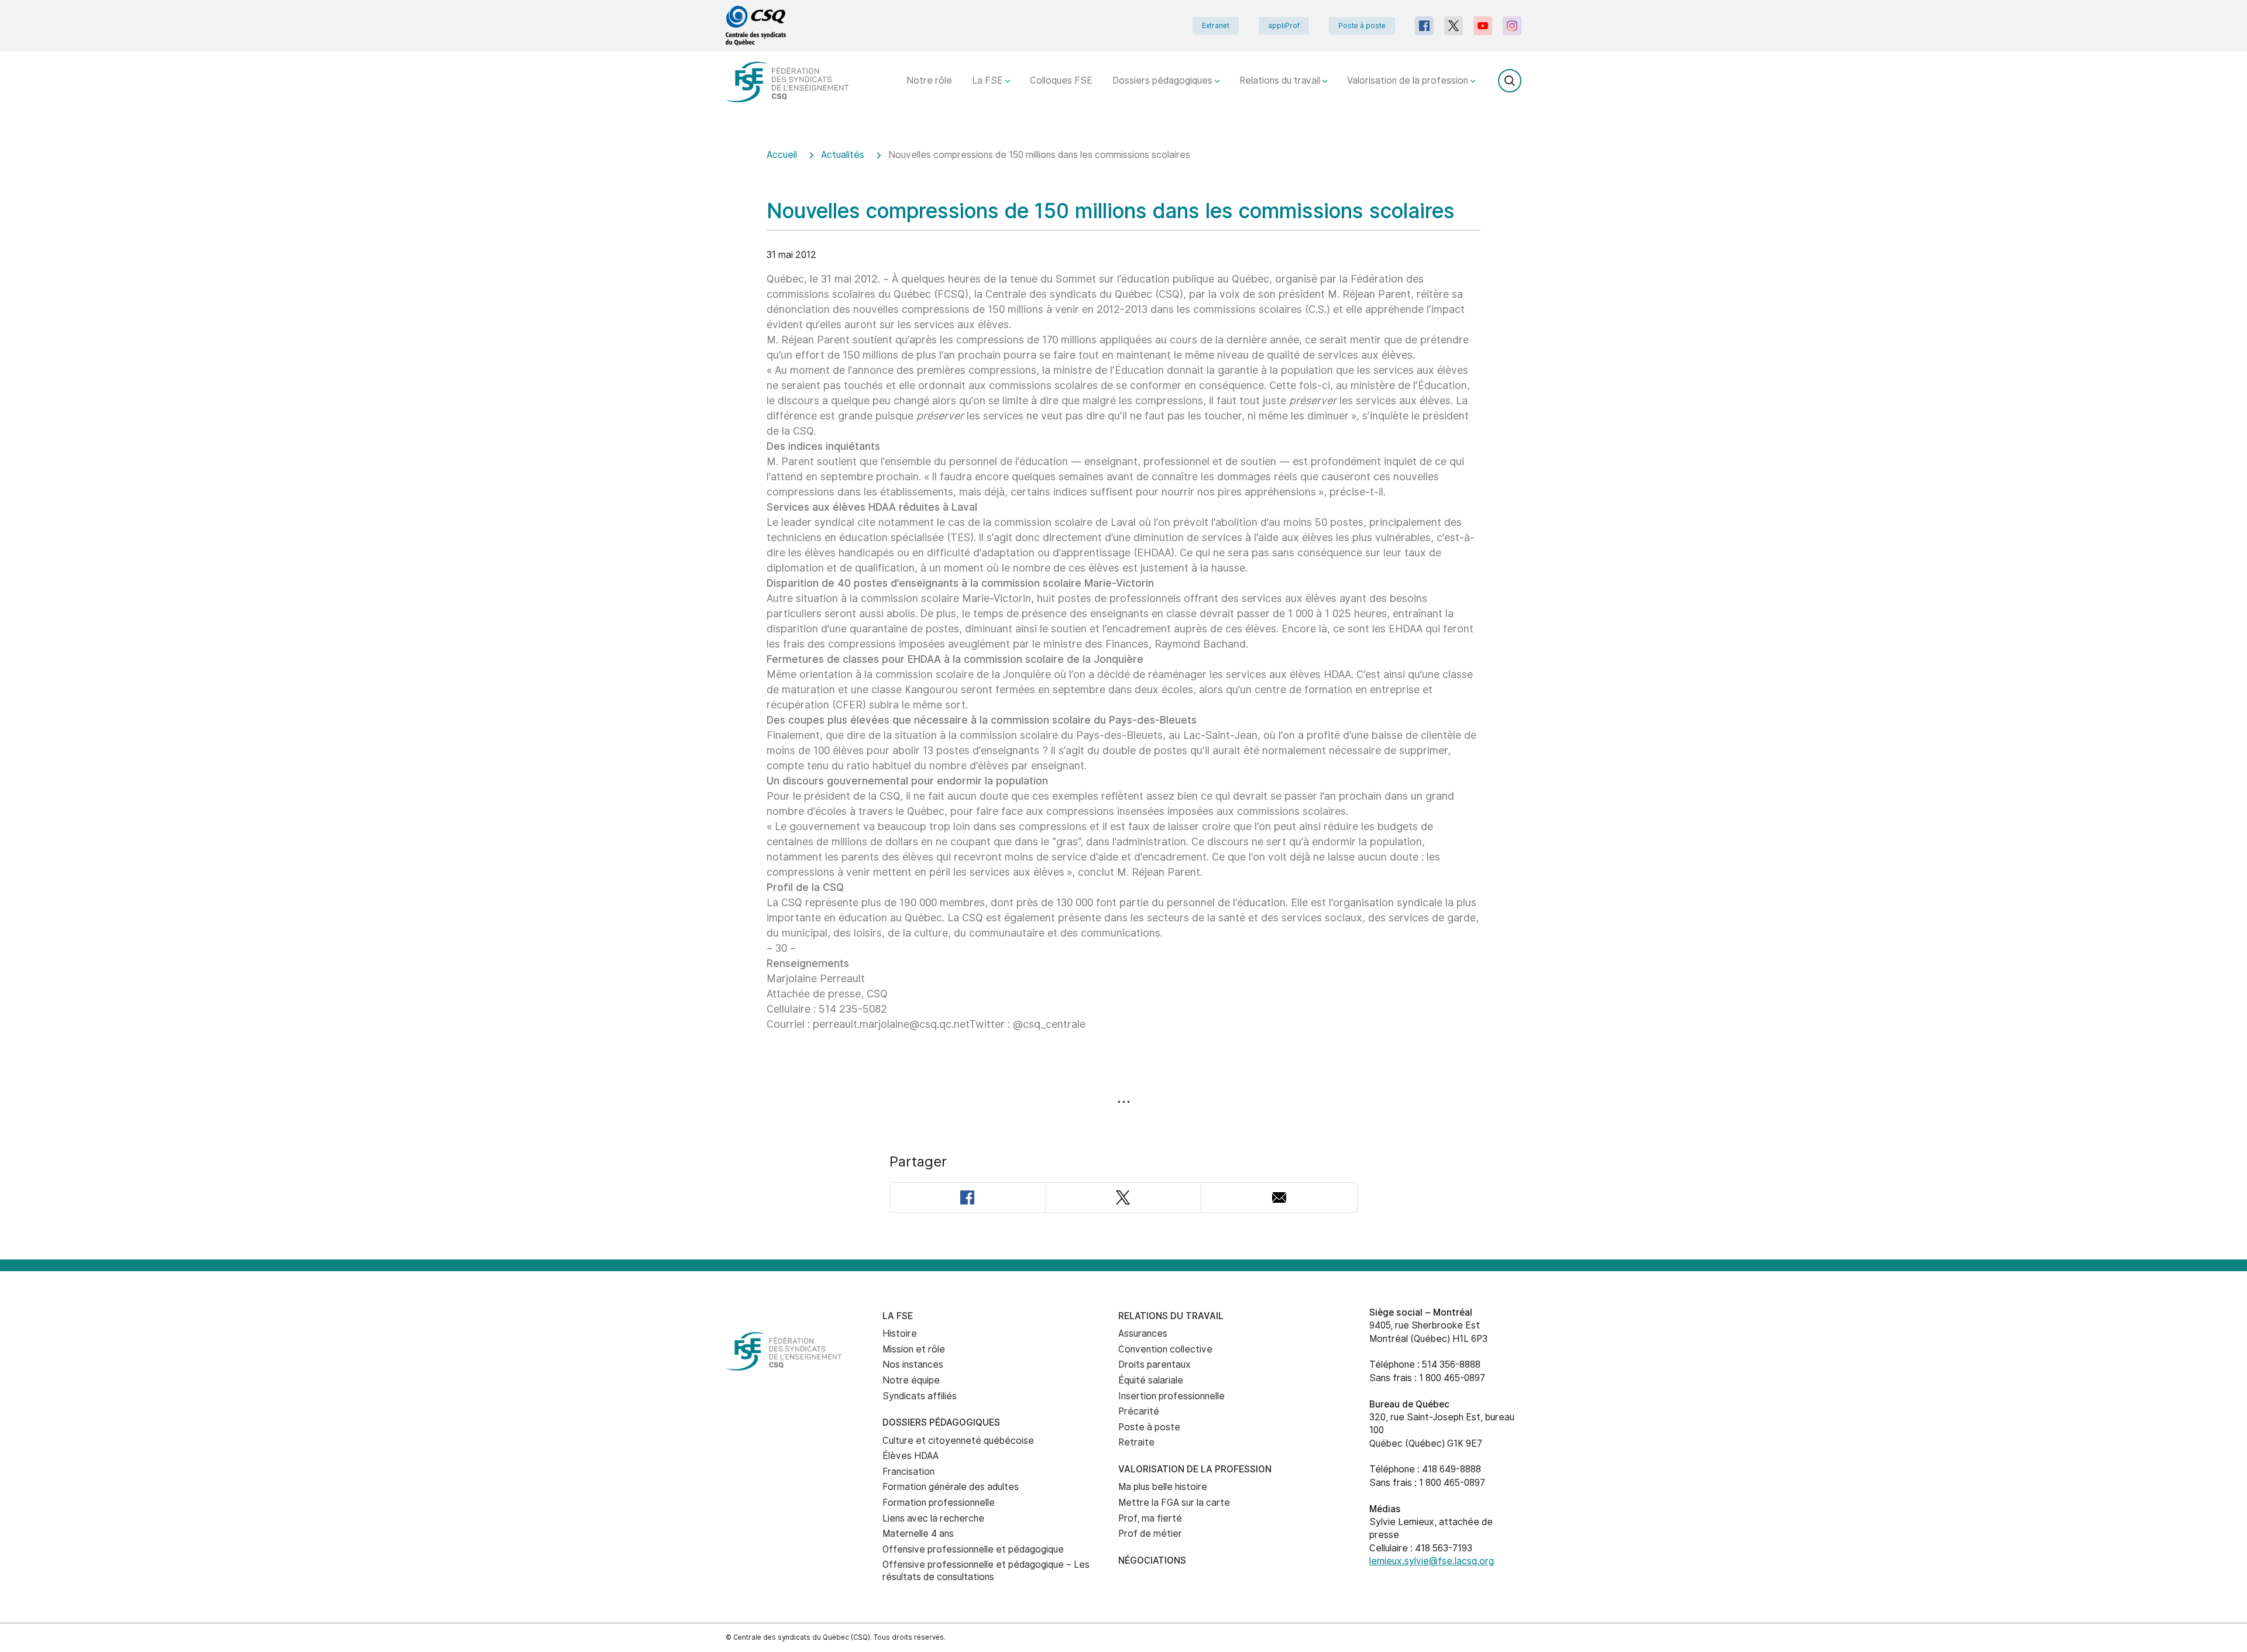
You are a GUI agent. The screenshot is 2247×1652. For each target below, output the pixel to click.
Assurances (1143, 1333)
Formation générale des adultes (951, 1487)
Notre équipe (911, 1380)
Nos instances (913, 1364)
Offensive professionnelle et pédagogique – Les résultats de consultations (986, 1571)
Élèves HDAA (911, 1456)
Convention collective (1165, 1349)
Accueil (782, 155)
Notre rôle (929, 80)
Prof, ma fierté (1150, 1518)
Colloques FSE (1061, 80)
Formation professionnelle (939, 1503)
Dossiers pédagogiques (1164, 80)
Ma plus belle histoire (1163, 1487)
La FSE (989, 80)
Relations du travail (1281, 80)
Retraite (1136, 1442)
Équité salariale (1151, 1380)
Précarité (1139, 1411)
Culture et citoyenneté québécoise (958, 1441)
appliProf (1284, 26)
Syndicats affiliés (920, 1396)
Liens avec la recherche (933, 1518)
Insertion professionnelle (1171, 1396)
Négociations (1152, 1560)
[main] (1123, 696)
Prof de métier (1150, 1534)
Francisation (908, 1472)
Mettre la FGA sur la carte (1174, 1503)
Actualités (843, 155)
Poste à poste (1362, 26)
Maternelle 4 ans (918, 1534)
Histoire (900, 1333)
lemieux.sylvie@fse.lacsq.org (1432, 1561)
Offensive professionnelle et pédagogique (973, 1549)
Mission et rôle (914, 1349)
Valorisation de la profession (1409, 80)
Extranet (1216, 26)
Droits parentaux (1155, 1364)
